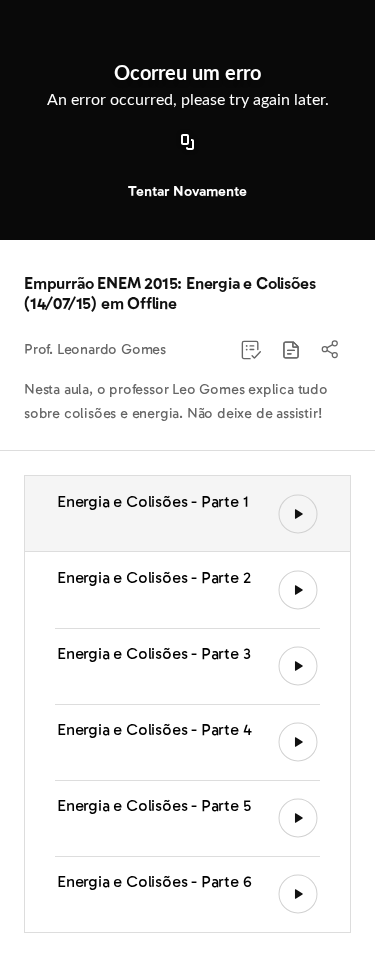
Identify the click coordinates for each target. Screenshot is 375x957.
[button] (291, 350)
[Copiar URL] (188, 143)
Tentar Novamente (187, 191)
